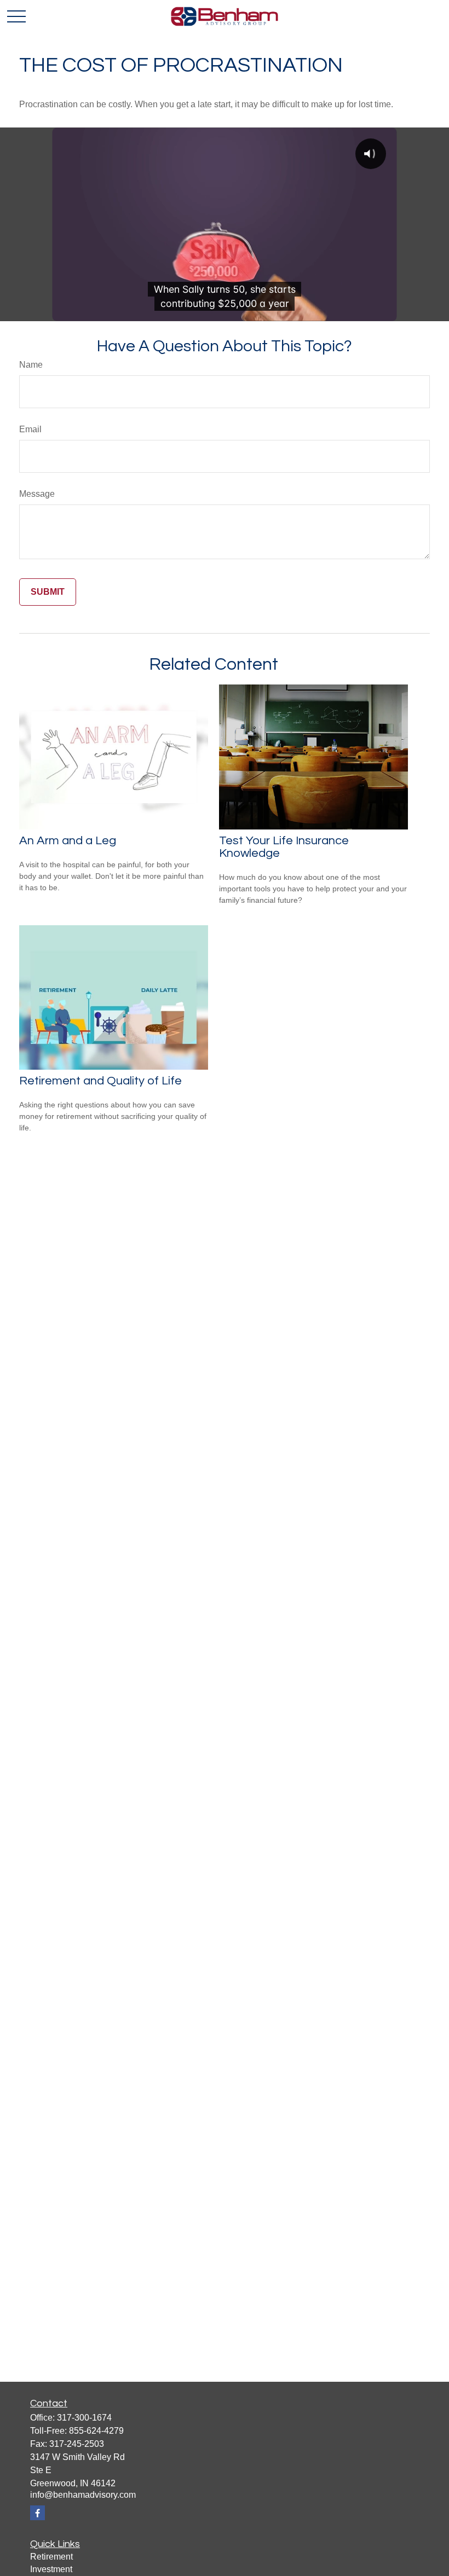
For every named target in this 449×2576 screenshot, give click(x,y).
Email (30, 429)
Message (37, 494)
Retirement (51, 2557)
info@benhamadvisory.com (83, 2495)
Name (31, 365)
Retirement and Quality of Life (100, 1081)
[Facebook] (38, 2513)
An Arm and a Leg (68, 841)
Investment (51, 2569)
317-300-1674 (84, 2418)
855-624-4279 (96, 2431)
